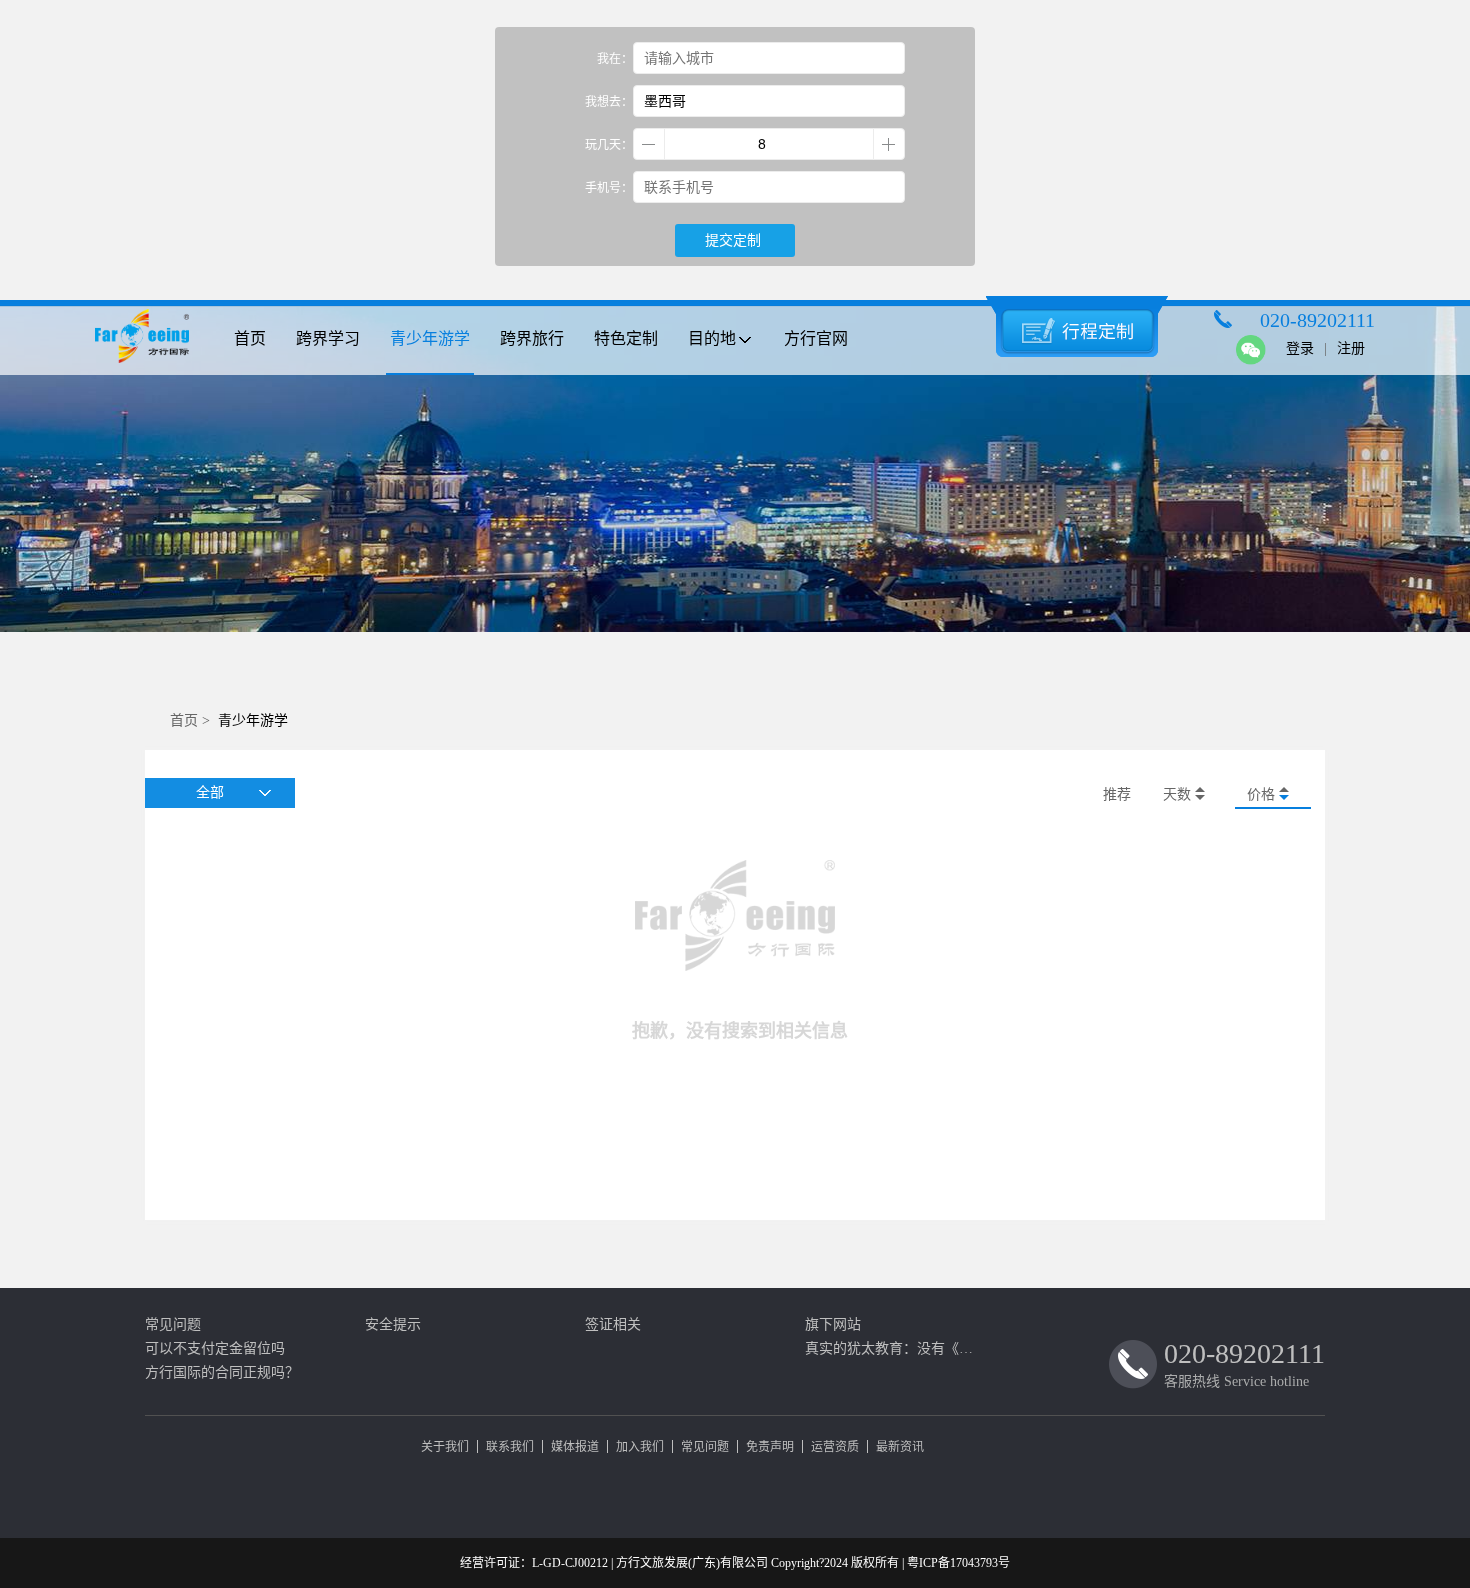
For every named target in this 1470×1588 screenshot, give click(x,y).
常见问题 (173, 1324)
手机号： (609, 188)
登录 (1300, 348)
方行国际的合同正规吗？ (222, 1372)
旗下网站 (833, 1324)
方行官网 (816, 338)
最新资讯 (900, 1447)
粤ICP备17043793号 (958, 1563)
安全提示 (393, 1324)
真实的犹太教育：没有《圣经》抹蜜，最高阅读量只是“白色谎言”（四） (895, 1348)
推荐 (1117, 794)
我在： (615, 59)
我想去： (609, 102)
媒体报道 (575, 1447)
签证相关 (613, 1324)
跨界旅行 (532, 338)
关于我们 (445, 1447)
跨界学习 (328, 338)
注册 (1351, 348)
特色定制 (626, 338)
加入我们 (640, 1447)
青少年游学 (430, 338)
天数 (1179, 794)
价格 (1263, 794)
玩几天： (609, 145)
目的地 (712, 338)
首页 (250, 338)
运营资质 (835, 1447)
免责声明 (770, 1447)
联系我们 (510, 1447)
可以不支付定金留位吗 (215, 1348)
